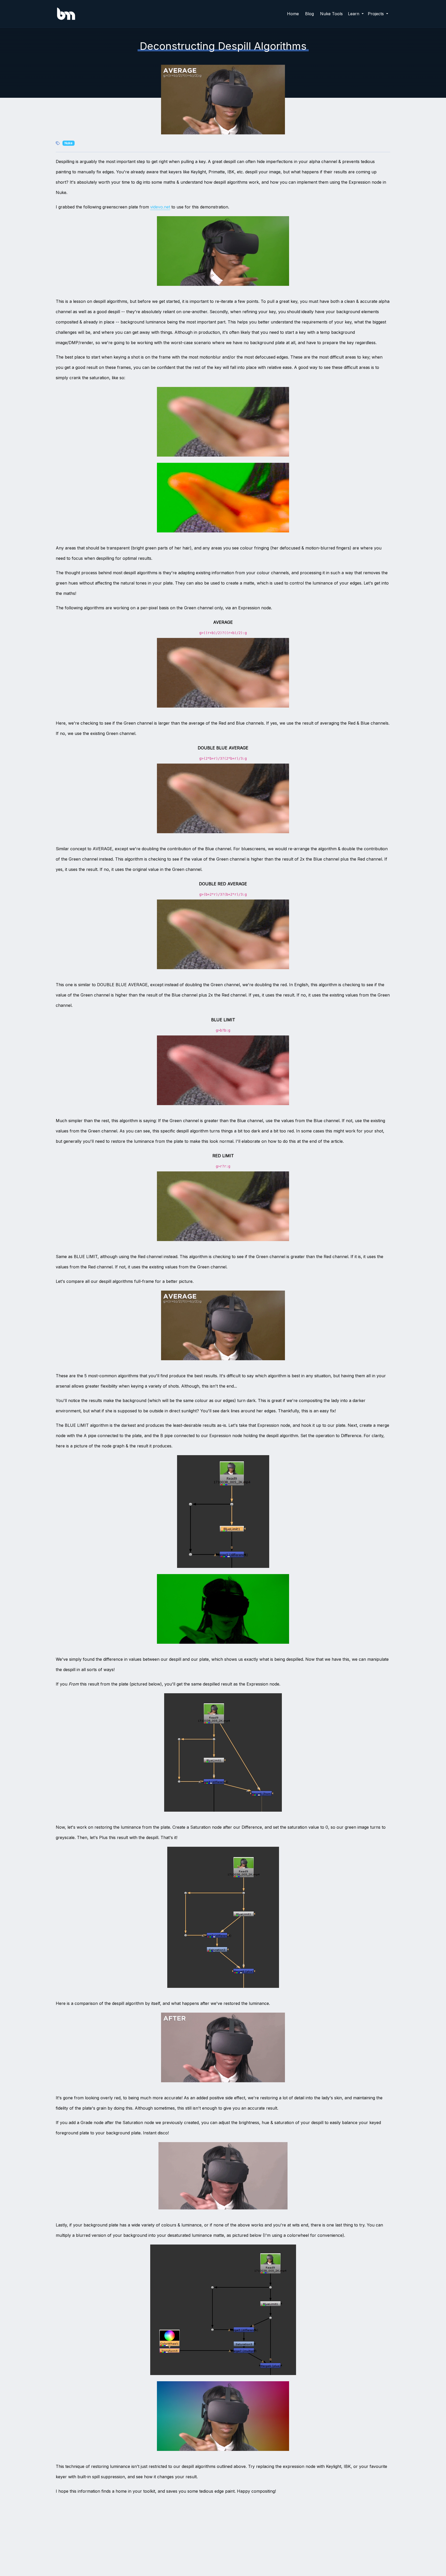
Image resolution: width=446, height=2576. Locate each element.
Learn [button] (354, 14)
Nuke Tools (331, 14)
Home (293, 14)
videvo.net (160, 207)
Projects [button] (376, 14)
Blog (309, 14)
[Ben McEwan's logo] (66, 14)
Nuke (69, 143)
